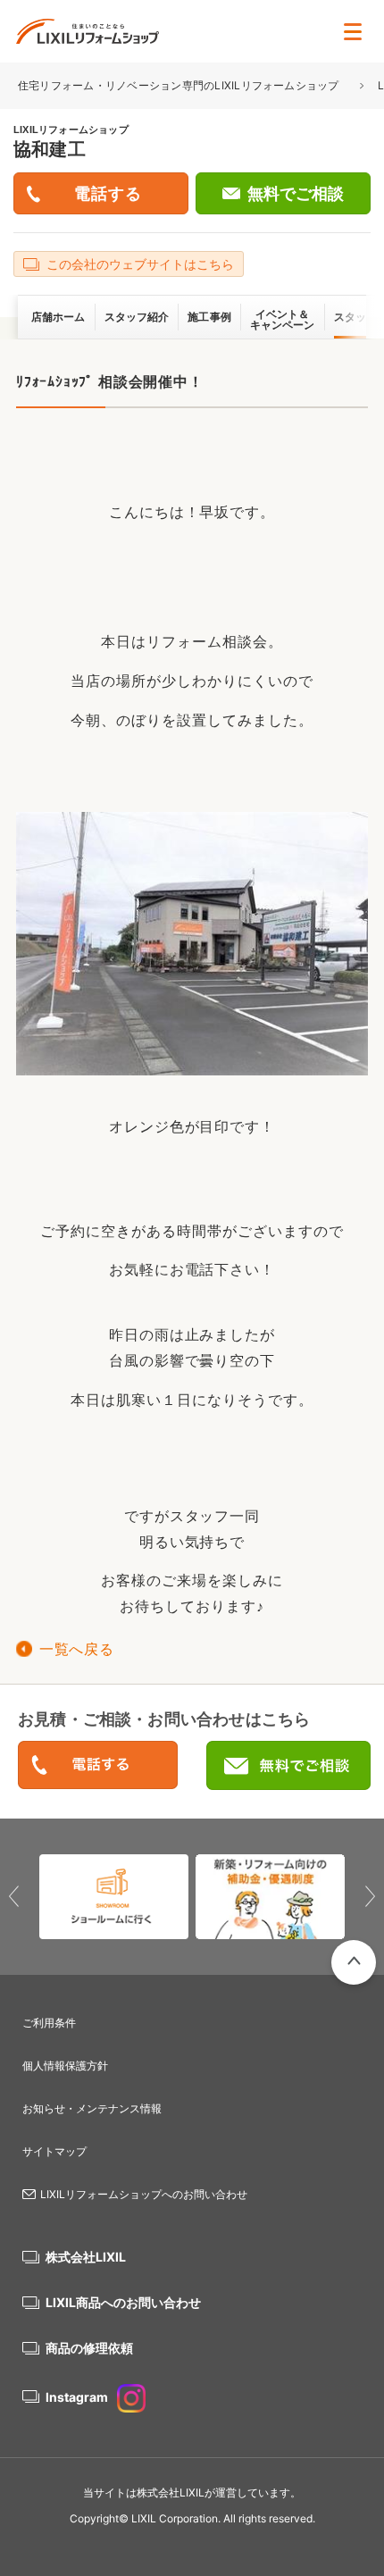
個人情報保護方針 (65, 2066)
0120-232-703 (98, 1766)
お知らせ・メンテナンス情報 (92, 2108)
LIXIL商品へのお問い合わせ (123, 2302)
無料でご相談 (296, 194)
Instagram (77, 2397)
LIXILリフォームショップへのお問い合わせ (144, 2194)
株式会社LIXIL (86, 2257)
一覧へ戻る (76, 1649)
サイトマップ (54, 2151)
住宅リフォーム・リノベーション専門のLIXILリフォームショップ (180, 85)
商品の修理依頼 (89, 2348)
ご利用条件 (49, 2023)
